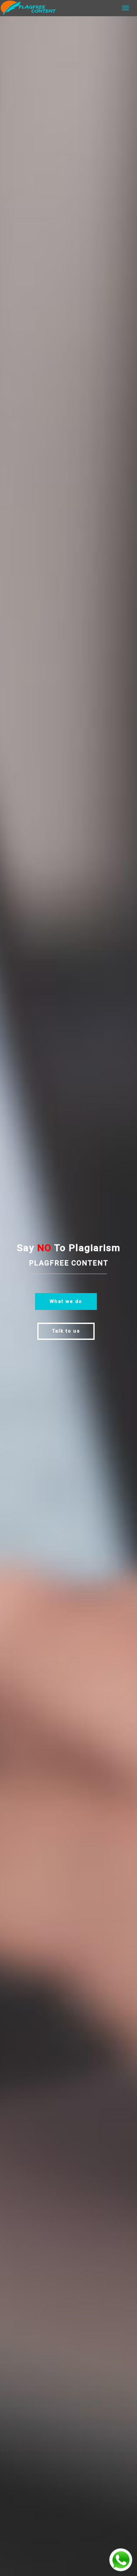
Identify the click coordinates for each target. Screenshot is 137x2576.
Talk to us (66, 1331)
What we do (66, 1301)
